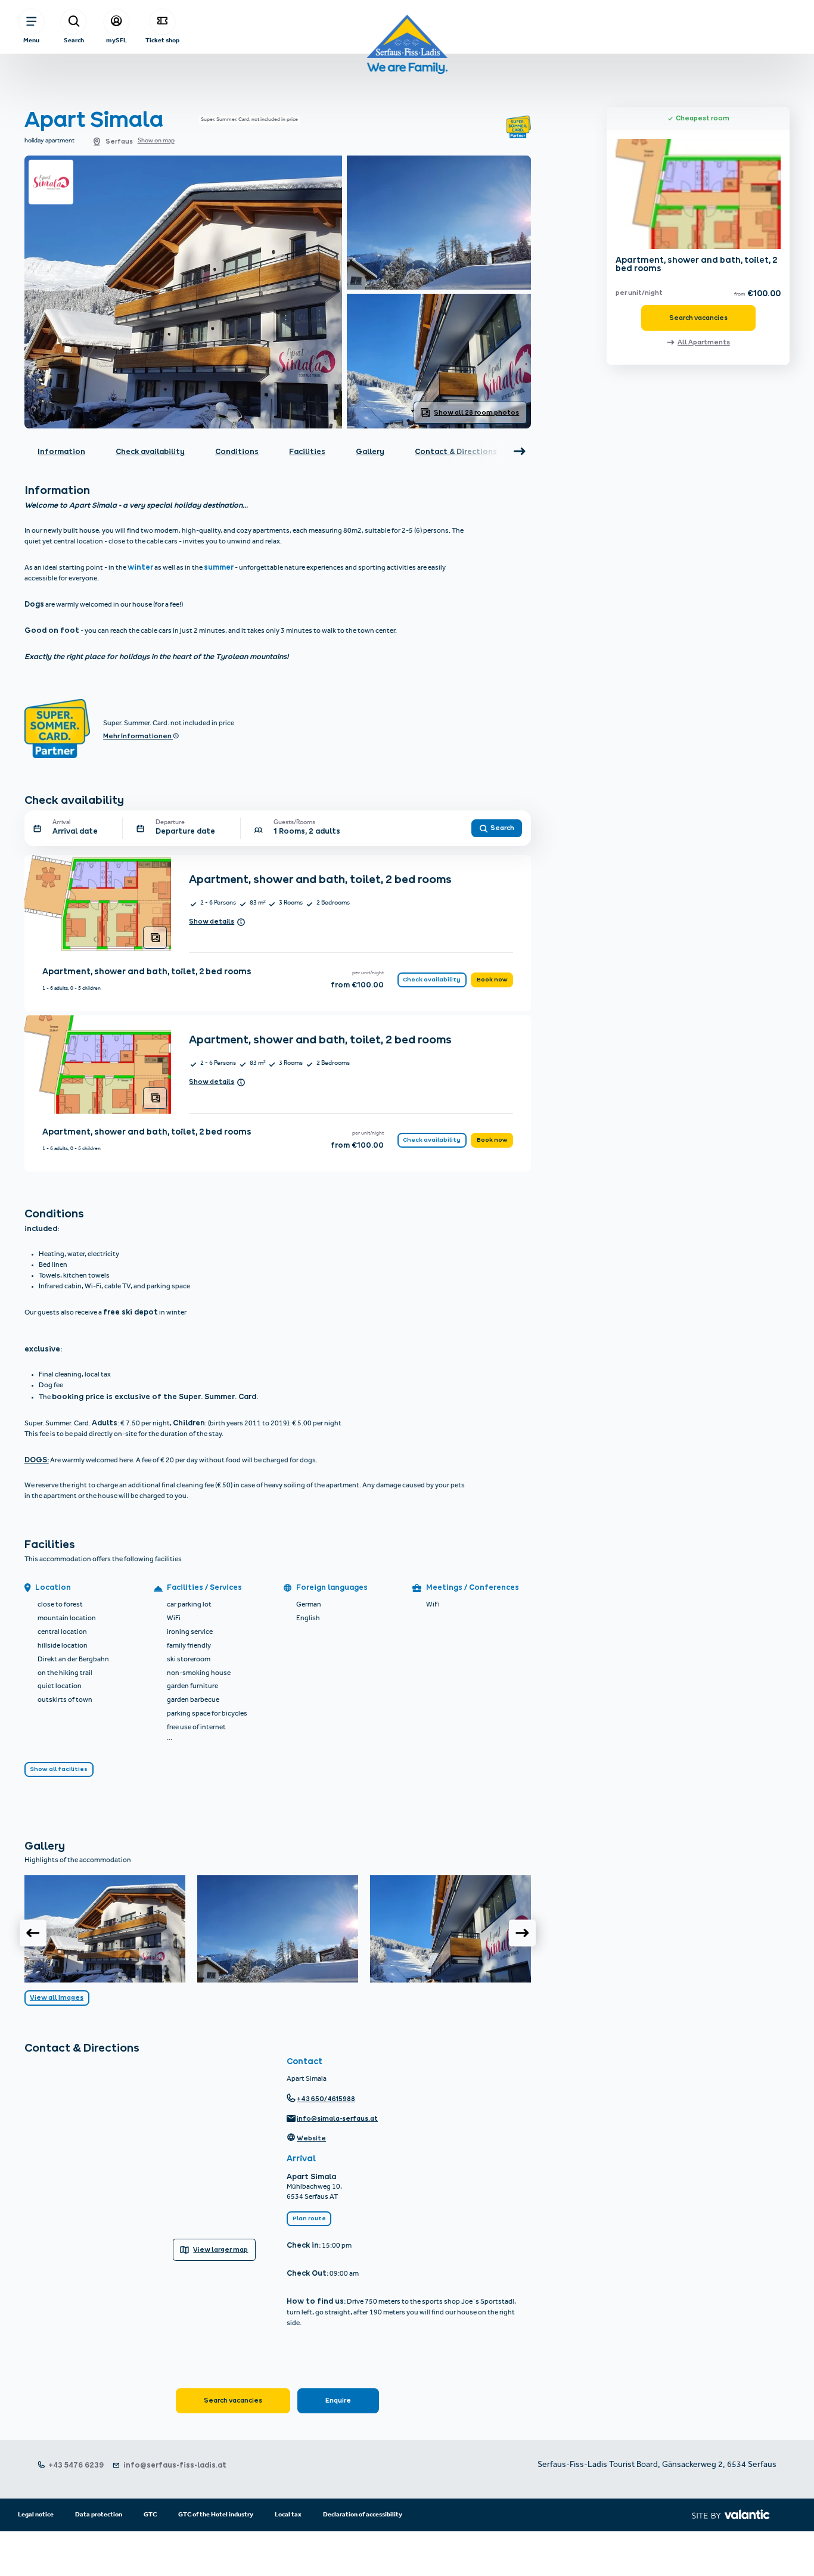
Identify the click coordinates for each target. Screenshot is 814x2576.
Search (74, 40)
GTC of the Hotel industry (216, 2515)
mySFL (116, 40)
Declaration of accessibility (363, 2515)
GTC (150, 2515)
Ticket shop (162, 40)
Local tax (288, 2515)
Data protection (99, 2515)
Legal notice (36, 2515)
